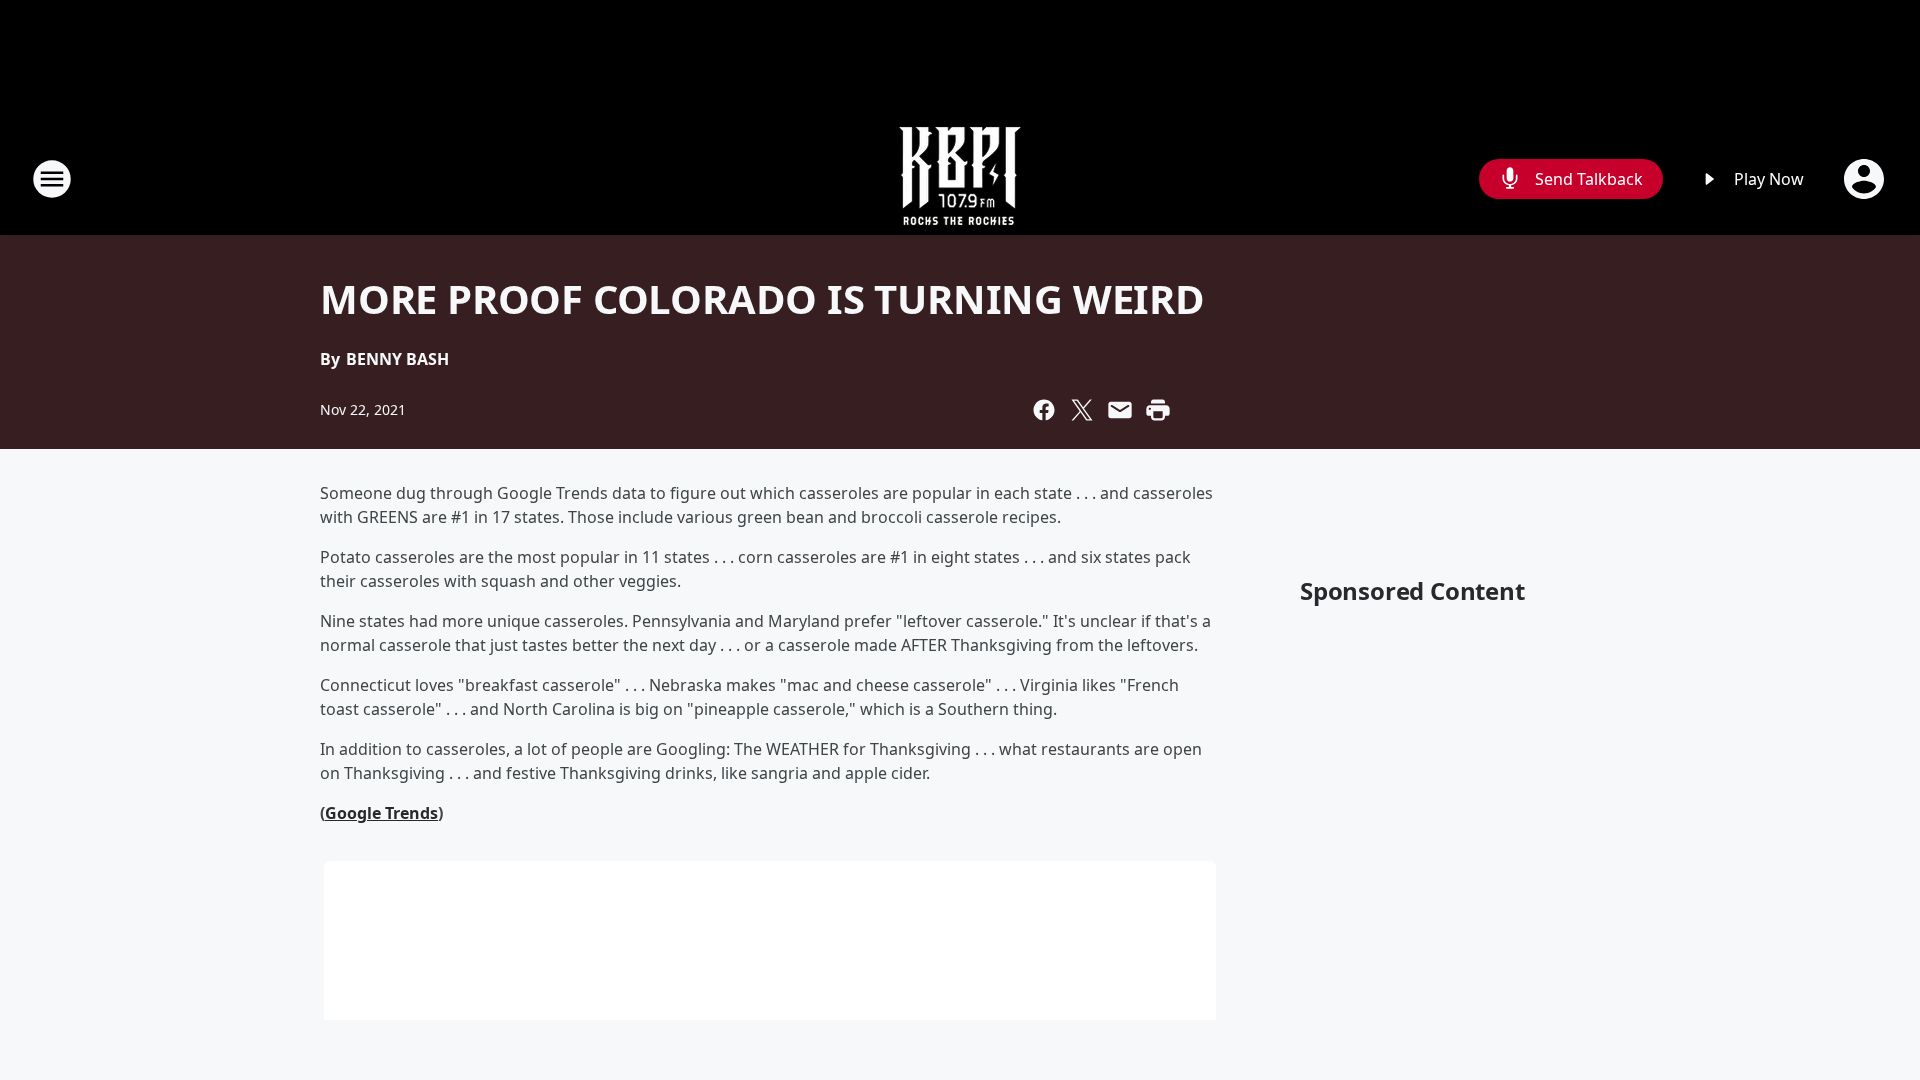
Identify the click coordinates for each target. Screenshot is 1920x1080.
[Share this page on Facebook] (1044, 410)
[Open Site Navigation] (52, 179)
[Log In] (1866, 179)
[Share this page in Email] (1120, 410)
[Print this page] (1158, 410)
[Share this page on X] (1082, 410)
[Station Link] (960, 178)
